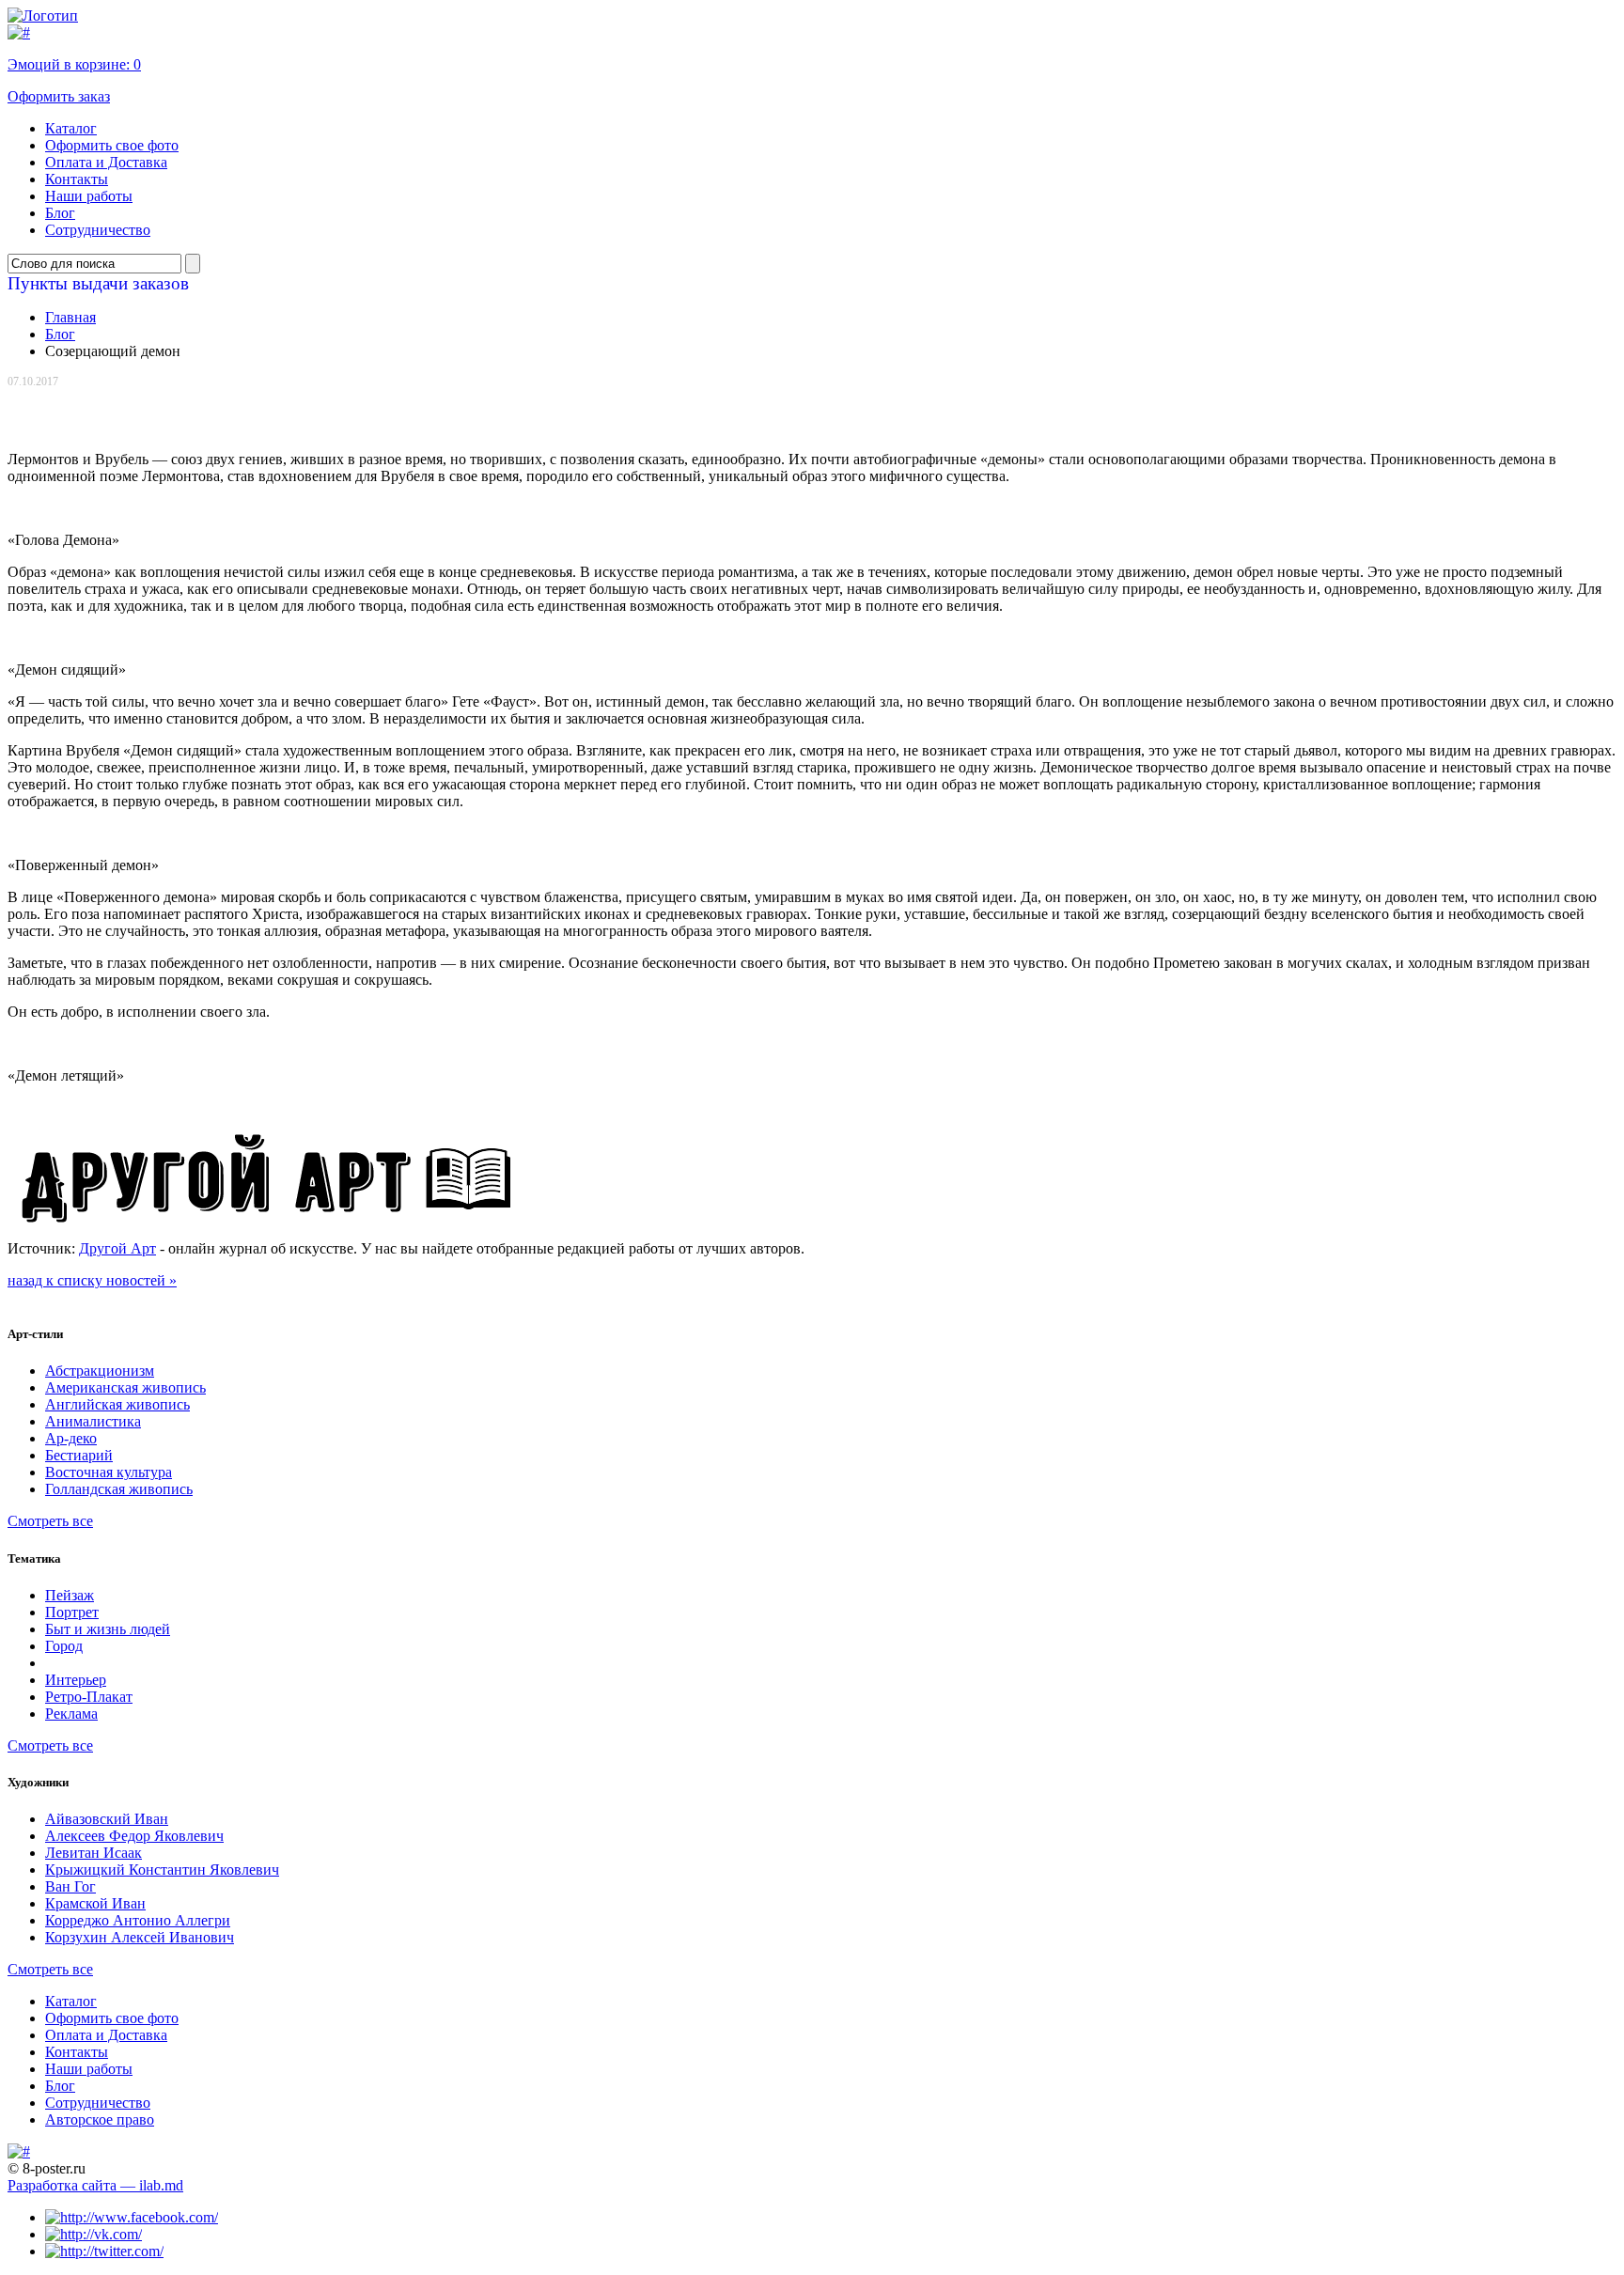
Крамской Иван (95, 1903)
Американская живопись (125, 1387)
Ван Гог (70, 1886)
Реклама (71, 1714)
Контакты (77, 179)
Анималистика (93, 1421)
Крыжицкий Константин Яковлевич (162, 1870)
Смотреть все (50, 1521)
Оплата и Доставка (106, 162)
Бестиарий (79, 1455)
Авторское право (100, 2119)
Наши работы (89, 196)
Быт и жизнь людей (108, 1629)
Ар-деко (71, 1438)
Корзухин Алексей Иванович (140, 1937)
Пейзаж (70, 1595)
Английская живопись (117, 1404)
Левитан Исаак (94, 1853)
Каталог (71, 128)
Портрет (72, 1612)
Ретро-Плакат (89, 1697)
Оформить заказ (59, 96)
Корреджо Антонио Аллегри (138, 1920)
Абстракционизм (100, 1371)
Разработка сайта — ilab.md (95, 2185)
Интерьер (76, 1680)
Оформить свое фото (112, 145)
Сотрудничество (98, 230)
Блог (60, 213)
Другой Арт (117, 1248)
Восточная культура (109, 1472)
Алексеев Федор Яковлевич (134, 1836)
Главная (70, 317)
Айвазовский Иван (107, 1819)
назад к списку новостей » (92, 1280)
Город (64, 1646)
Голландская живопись (119, 1489)
